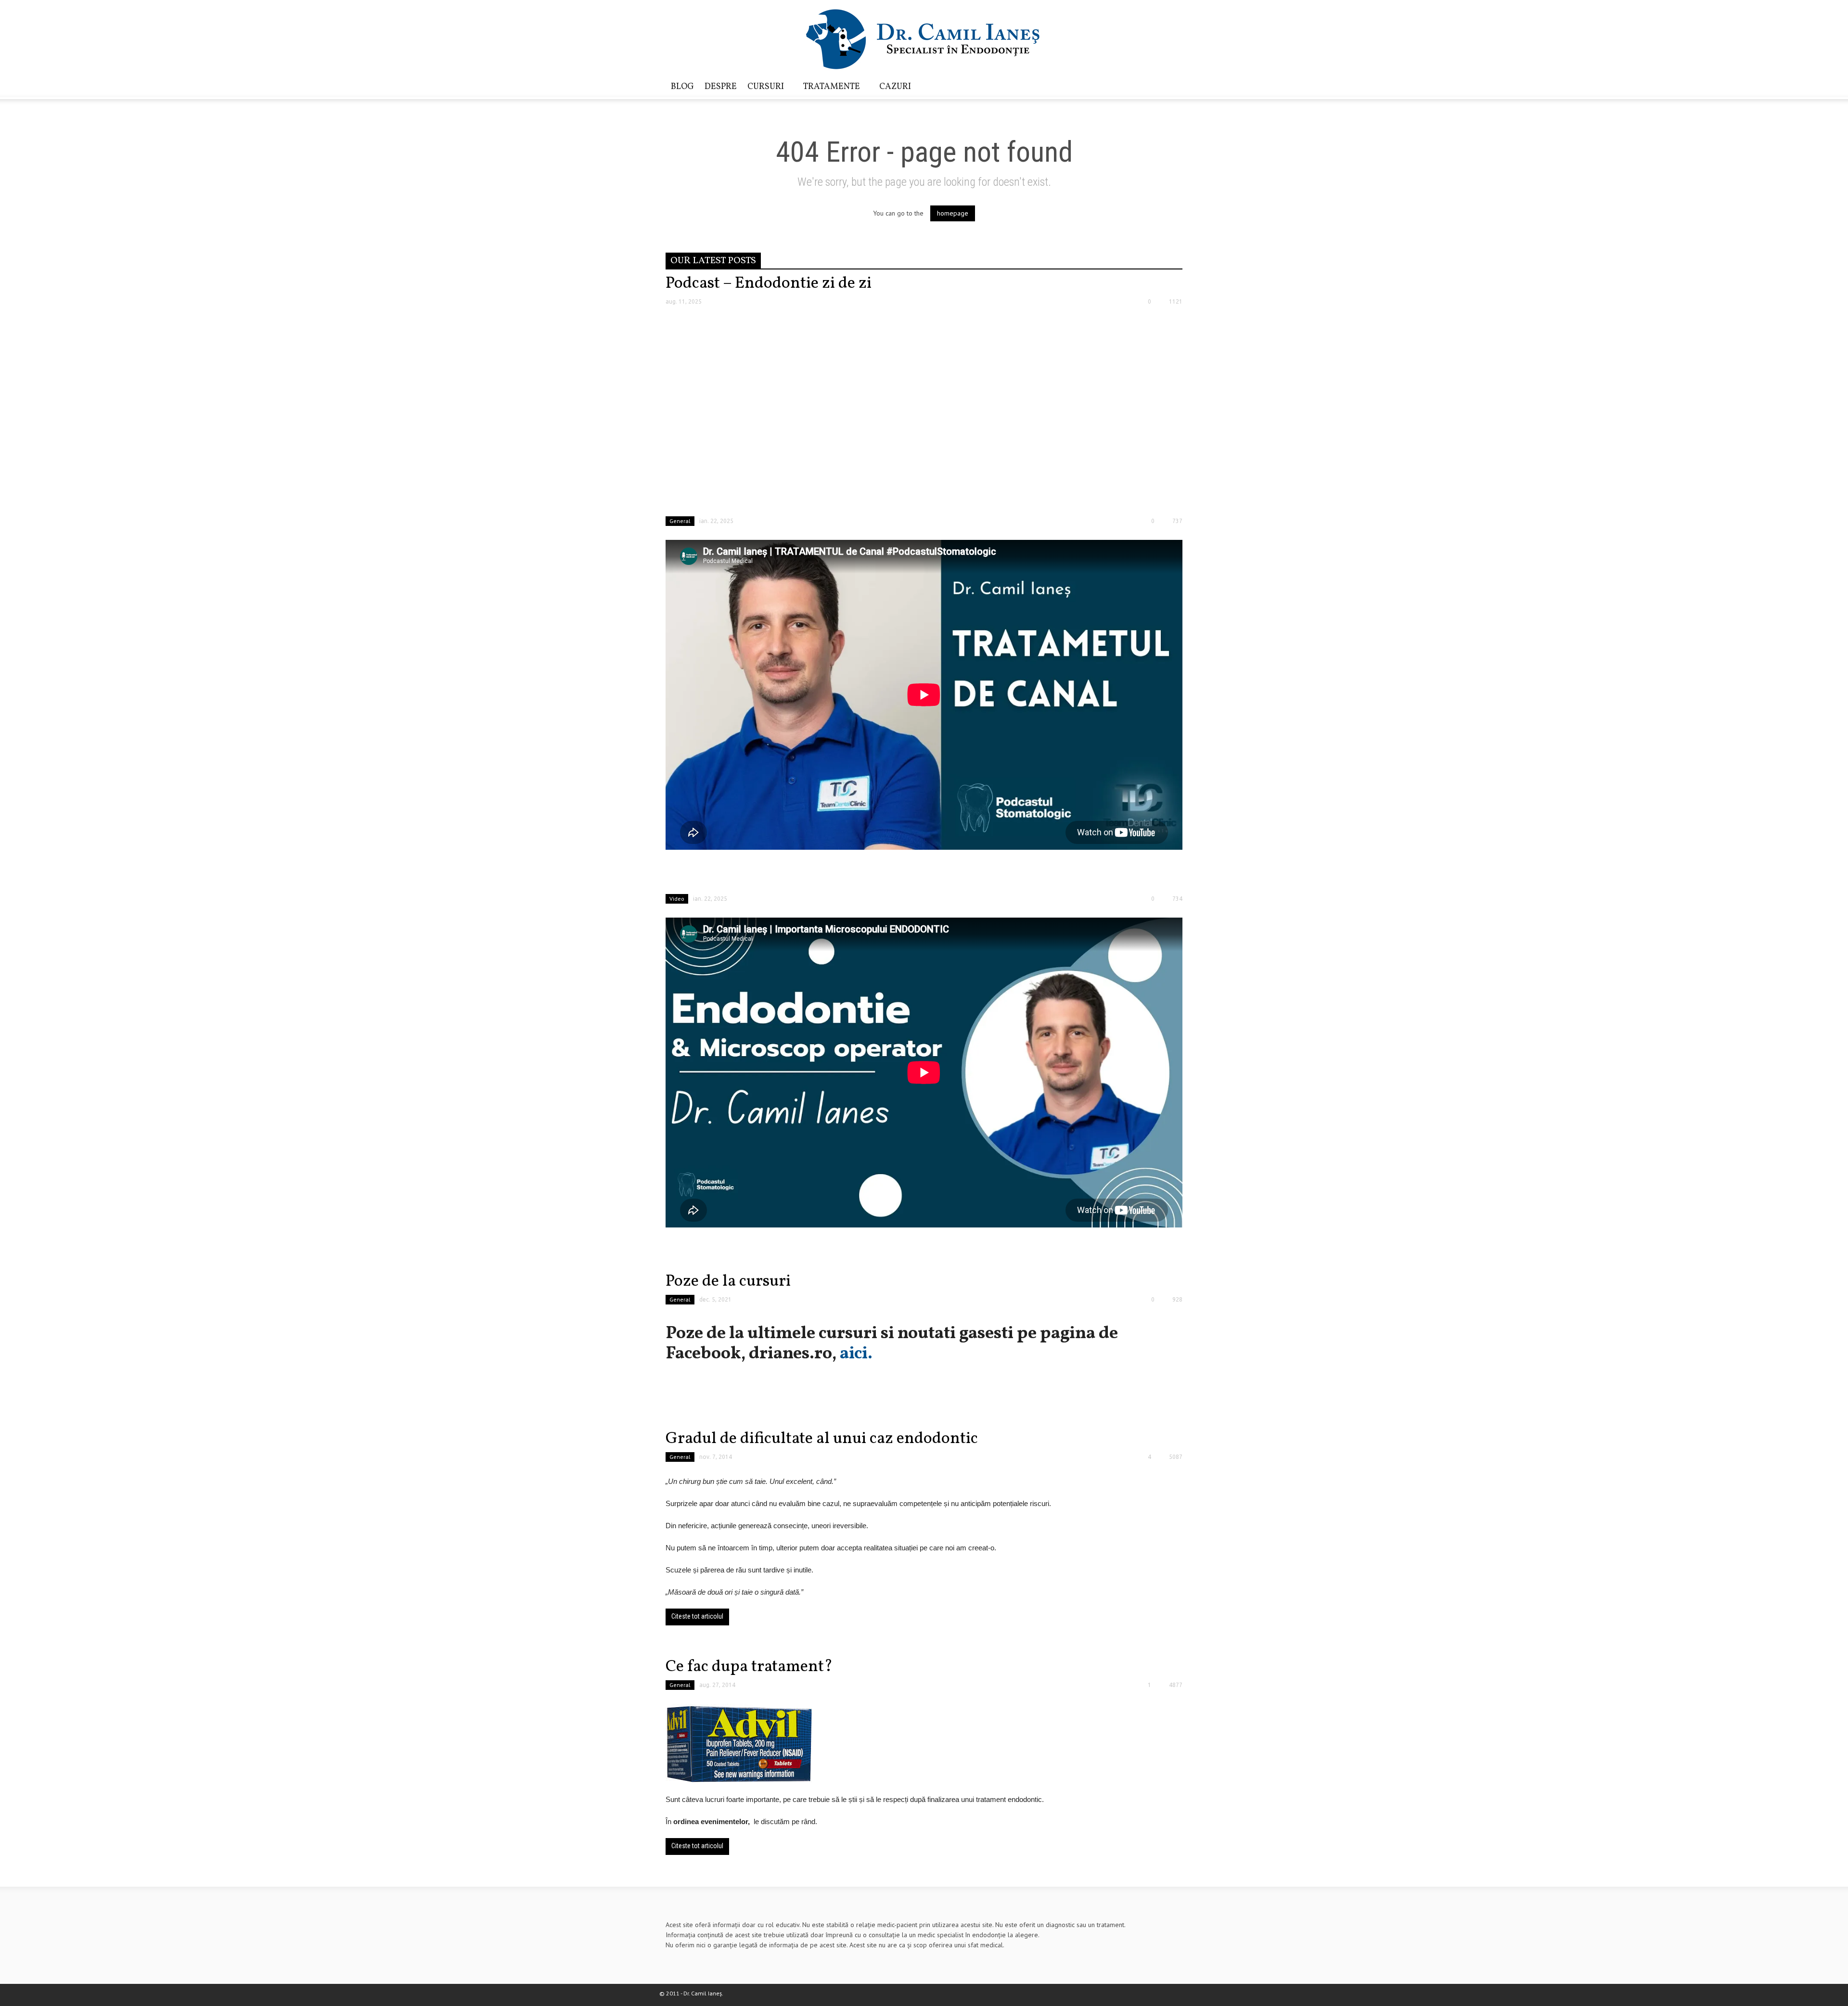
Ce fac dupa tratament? (749, 1667)
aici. (856, 1354)
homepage (953, 213)
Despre (721, 87)
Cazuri (895, 87)
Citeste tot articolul (697, 1616)
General (680, 521)
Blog (682, 87)
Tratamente (829, 90)
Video (677, 899)
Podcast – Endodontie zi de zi (769, 284)
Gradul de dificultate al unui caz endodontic (822, 1439)
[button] (1173, 86)
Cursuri (763, 90)
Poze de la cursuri (728, 1282)
